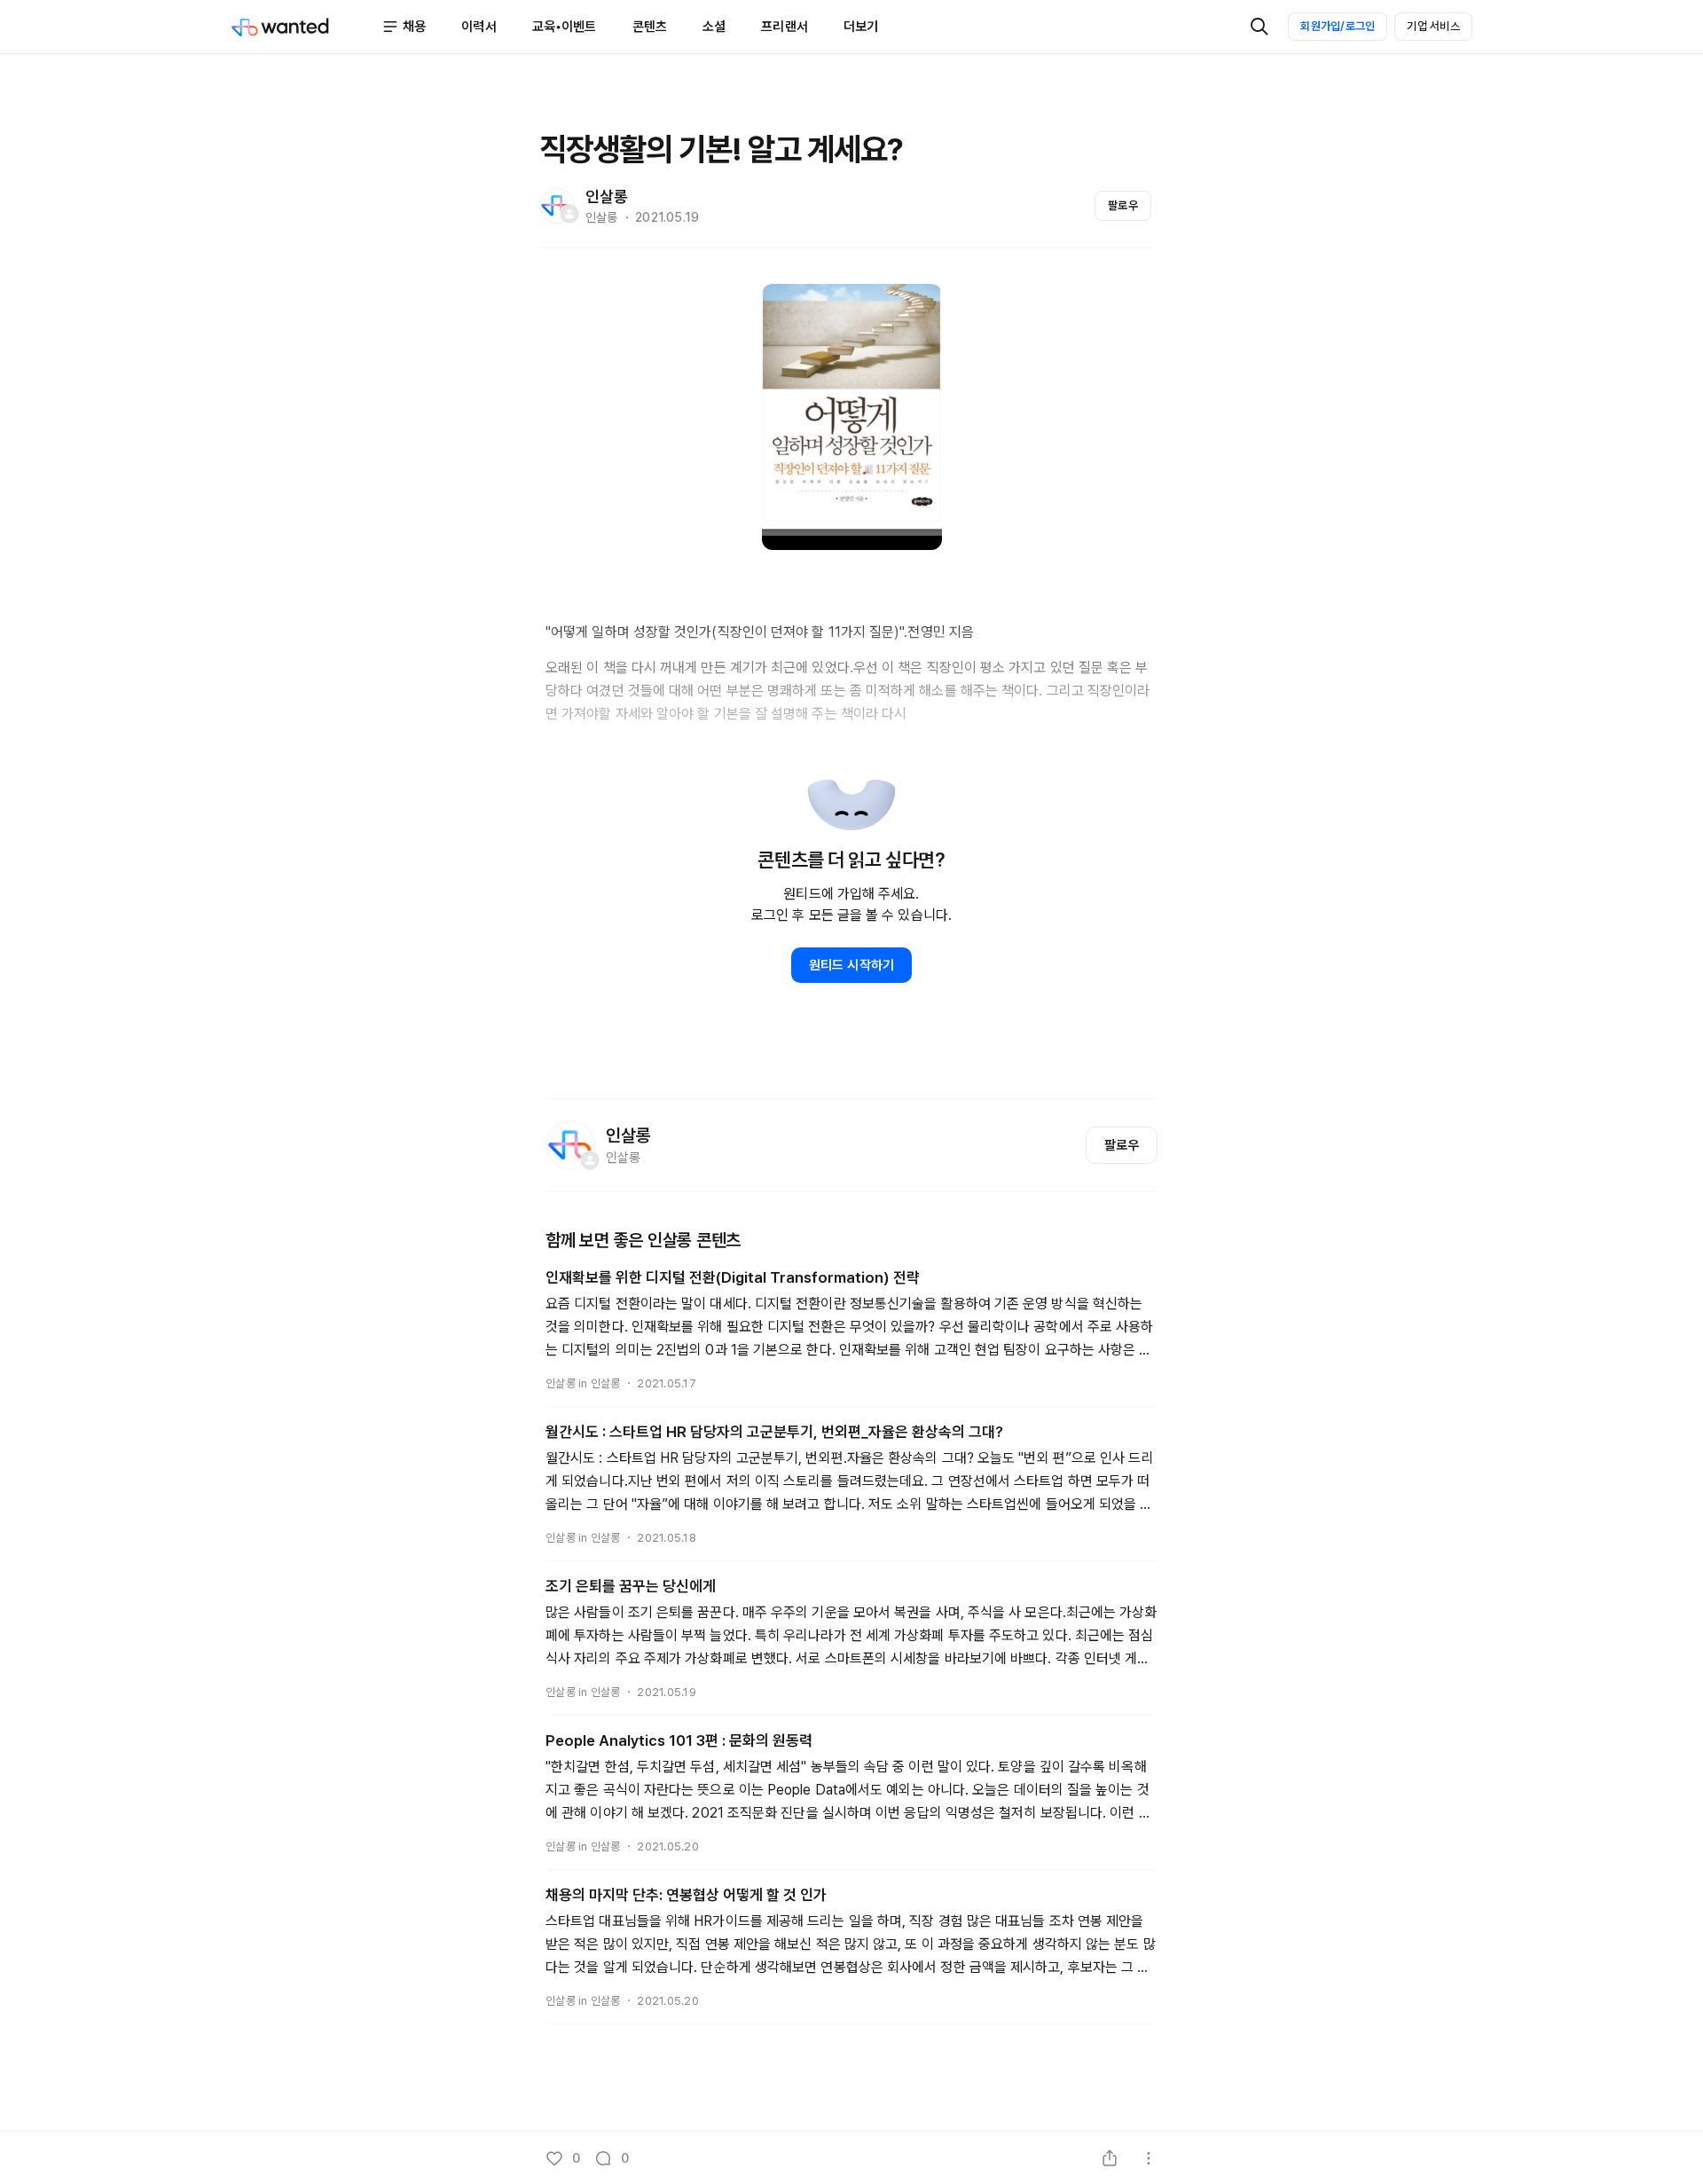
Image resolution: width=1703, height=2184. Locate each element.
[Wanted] (306, 27)
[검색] (1260, 27)
